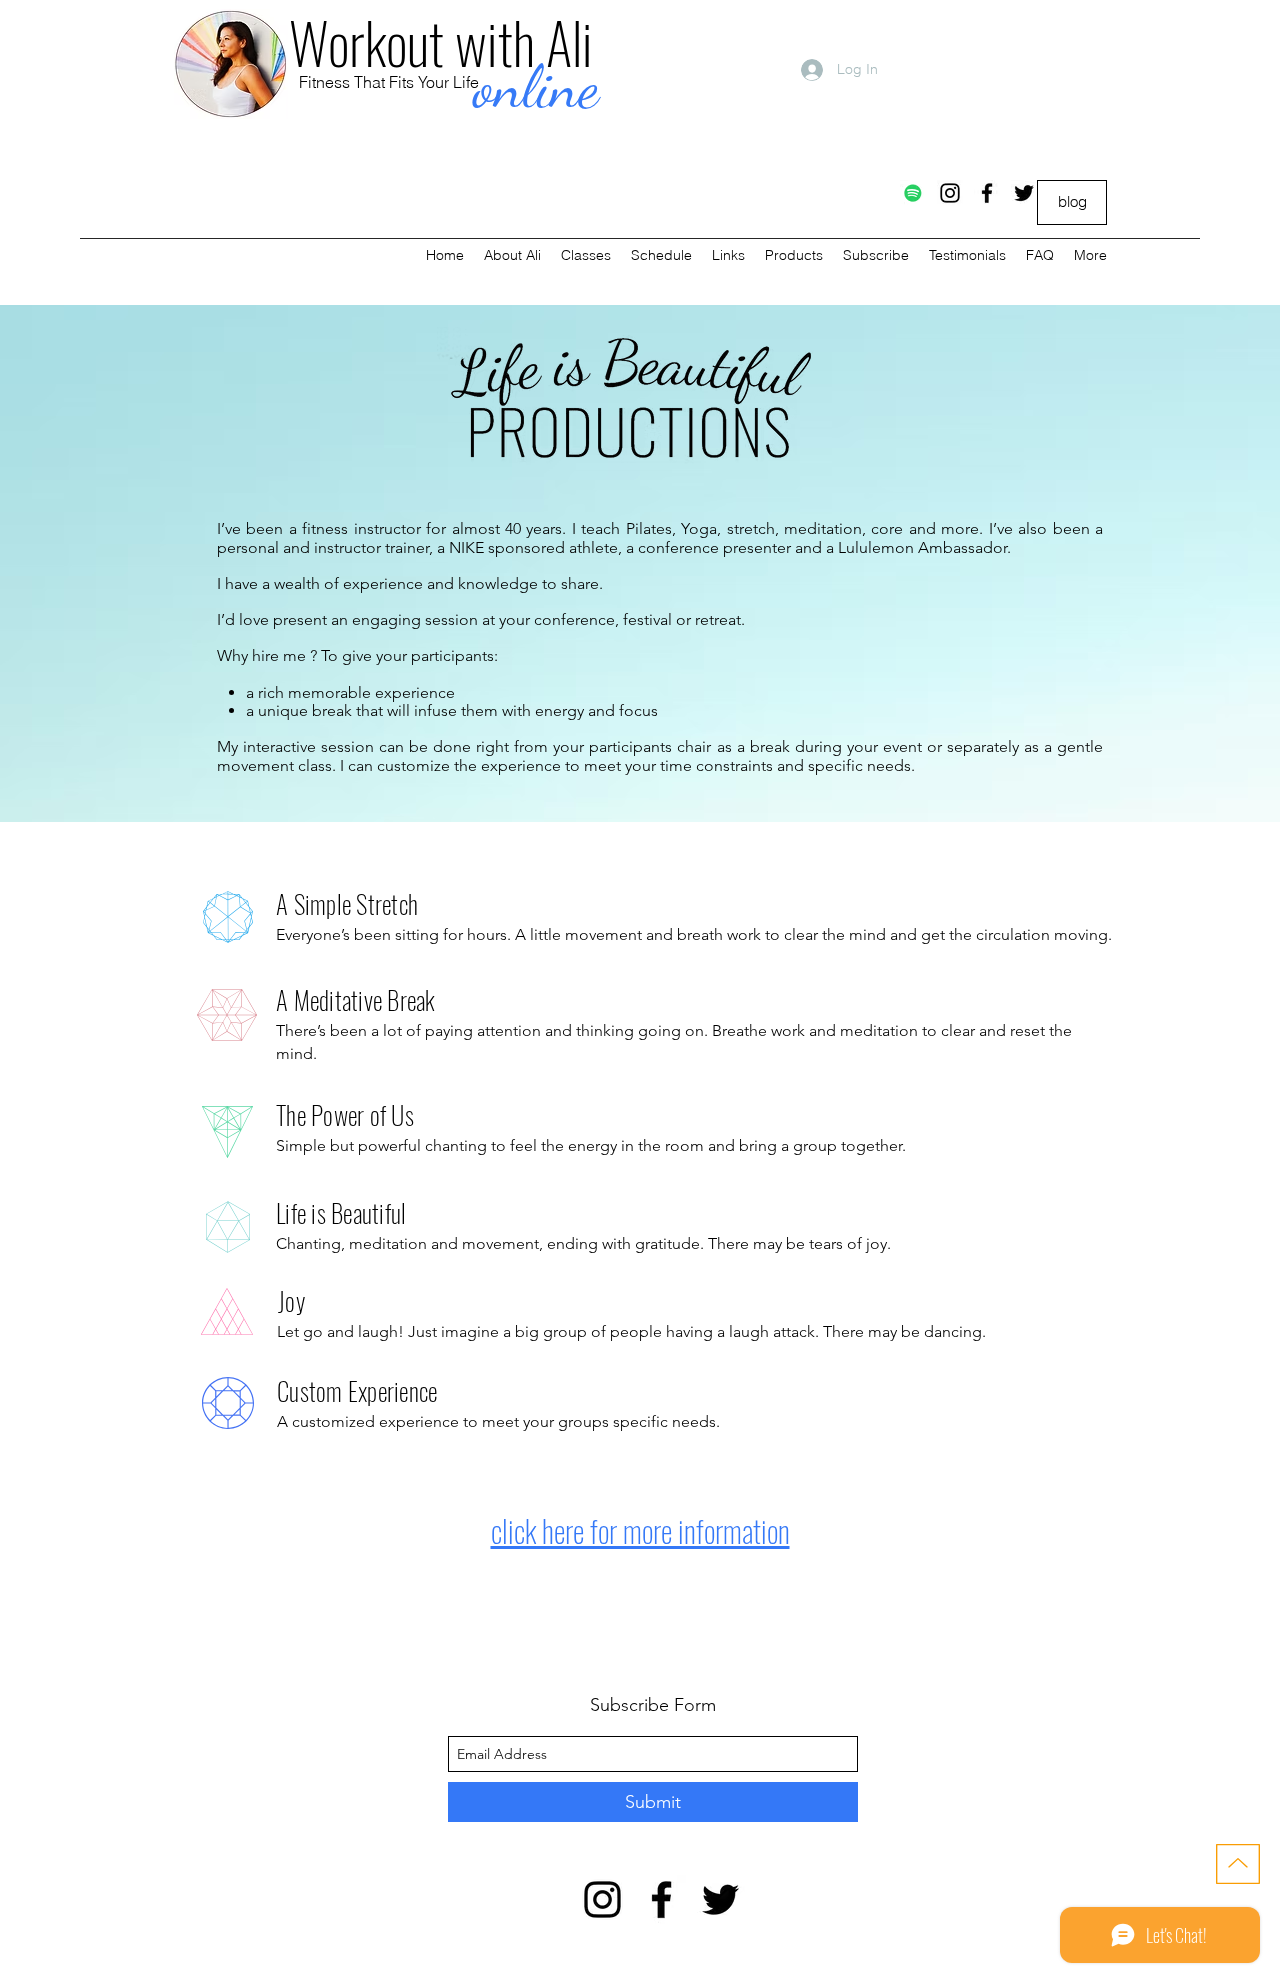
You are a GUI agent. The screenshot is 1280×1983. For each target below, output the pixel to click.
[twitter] (1024, 193)
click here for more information (640, 1530)
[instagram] (950, 193)
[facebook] (987, 193)
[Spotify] (913, 193)
